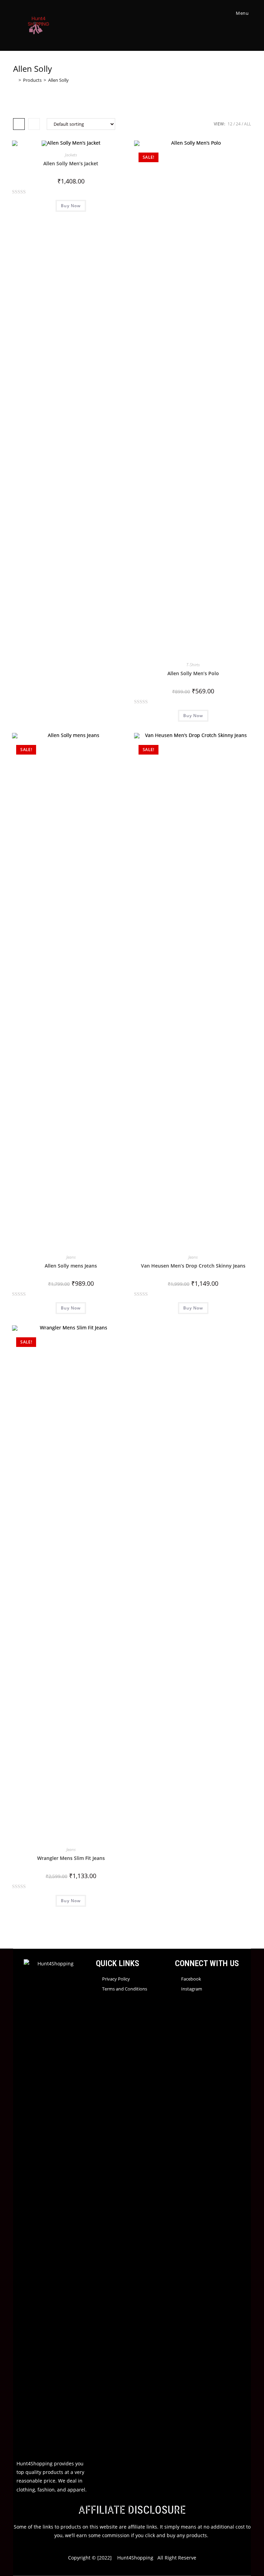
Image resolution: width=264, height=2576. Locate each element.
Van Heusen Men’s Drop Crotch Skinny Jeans (193, 1266)
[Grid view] (19, 124)
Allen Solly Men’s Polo (193, 673)
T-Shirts (193, 665)
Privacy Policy (116, 1979)
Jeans (71, 1257)
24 (238, 124)
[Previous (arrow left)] (12, 1288)
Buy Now (71, 206)
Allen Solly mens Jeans (71, 1266)
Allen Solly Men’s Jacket (71, 163)
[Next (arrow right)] (252, 1288)
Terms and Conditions (125, 1989)
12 (230, 124)
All (247, 124)
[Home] (15, 80)
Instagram (192, 1989)
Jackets (71, 155)
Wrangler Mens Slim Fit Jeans (71, 1858)
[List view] (34, 124)
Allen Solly (58, 80)
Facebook (191, 1979)
